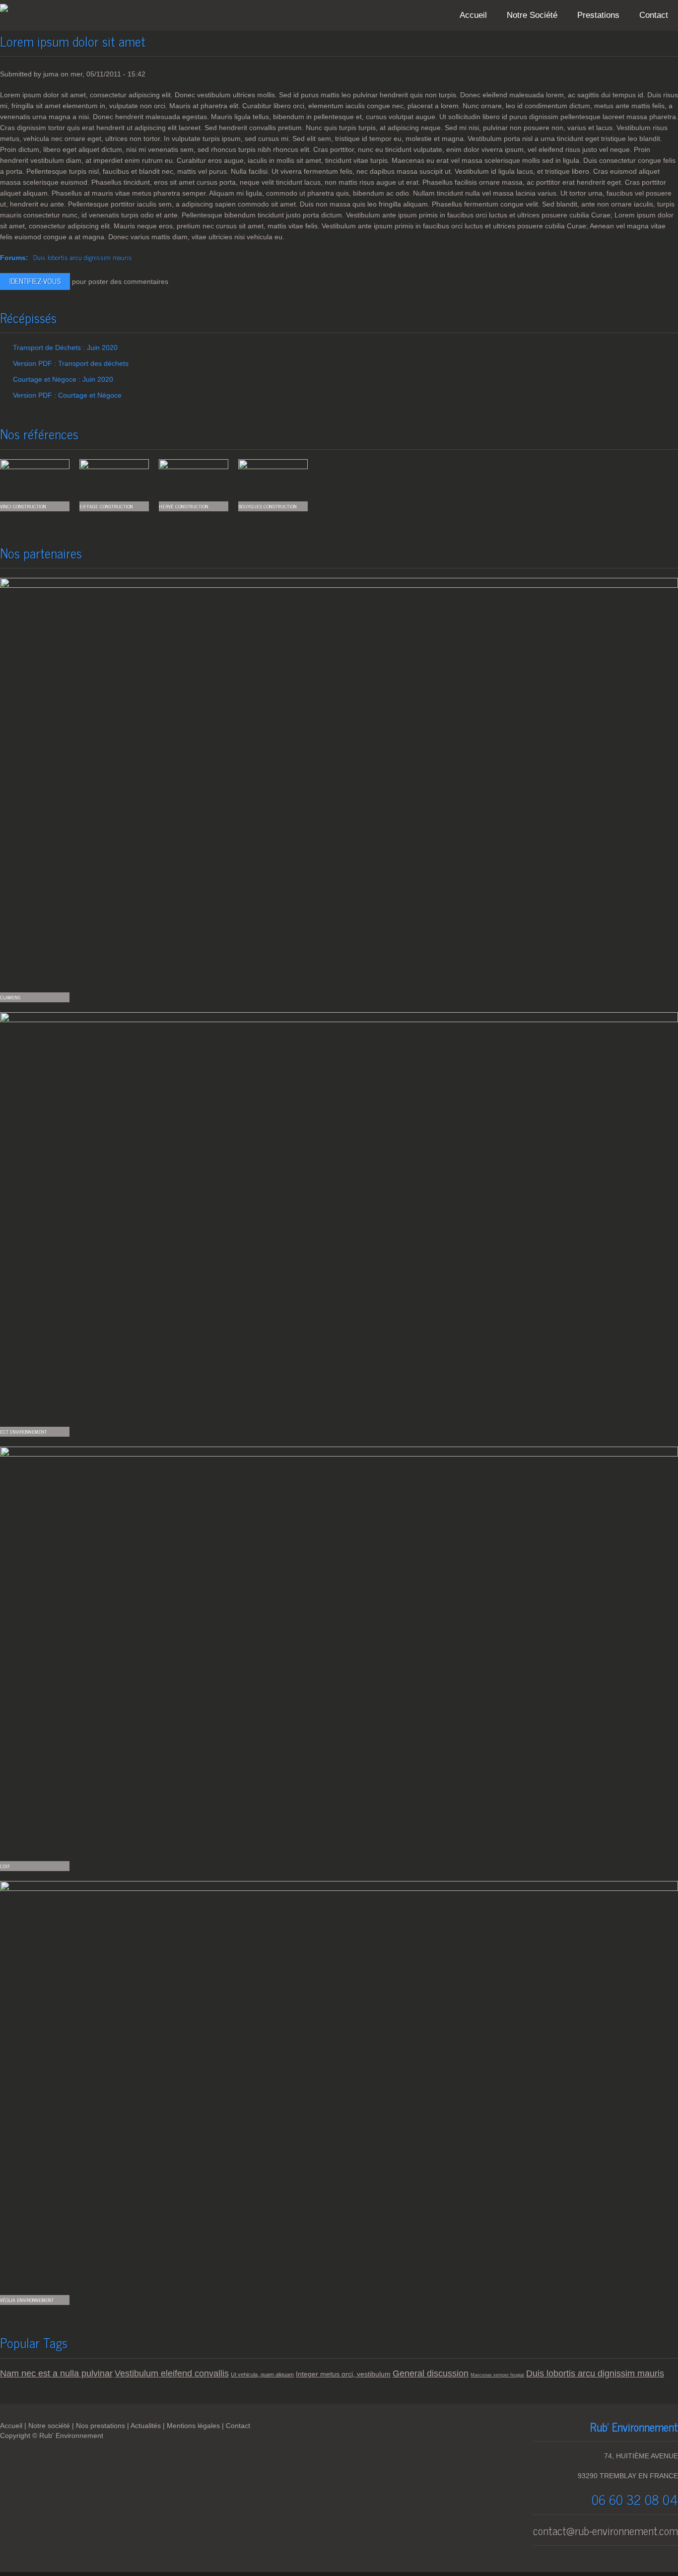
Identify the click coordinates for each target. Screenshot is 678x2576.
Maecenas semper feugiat (497, 2375)
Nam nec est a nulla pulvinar (56, 2373)
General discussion (431, 2373)
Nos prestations (101, 2426)
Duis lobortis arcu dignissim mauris (83, 257)
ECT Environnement (23, 1431)
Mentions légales (193, 2426)
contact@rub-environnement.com (606, 2531)
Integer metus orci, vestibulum (343, 2374)
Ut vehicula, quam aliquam (262, 2374)
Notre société (49, 2426)
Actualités (146, 2426)
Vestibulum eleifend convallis (172, 2373)
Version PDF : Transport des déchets (71, 363)
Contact (654, 15)
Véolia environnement (27, 2300)
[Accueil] (4, 9)
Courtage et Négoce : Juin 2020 (63, 379)
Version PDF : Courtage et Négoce (67, 395)
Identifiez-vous (35, 281)
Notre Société (532, 15)
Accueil (473, 15)
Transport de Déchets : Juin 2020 (65, 348)
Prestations (598, 15)
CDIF (5, 1866)
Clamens (10, 997)
